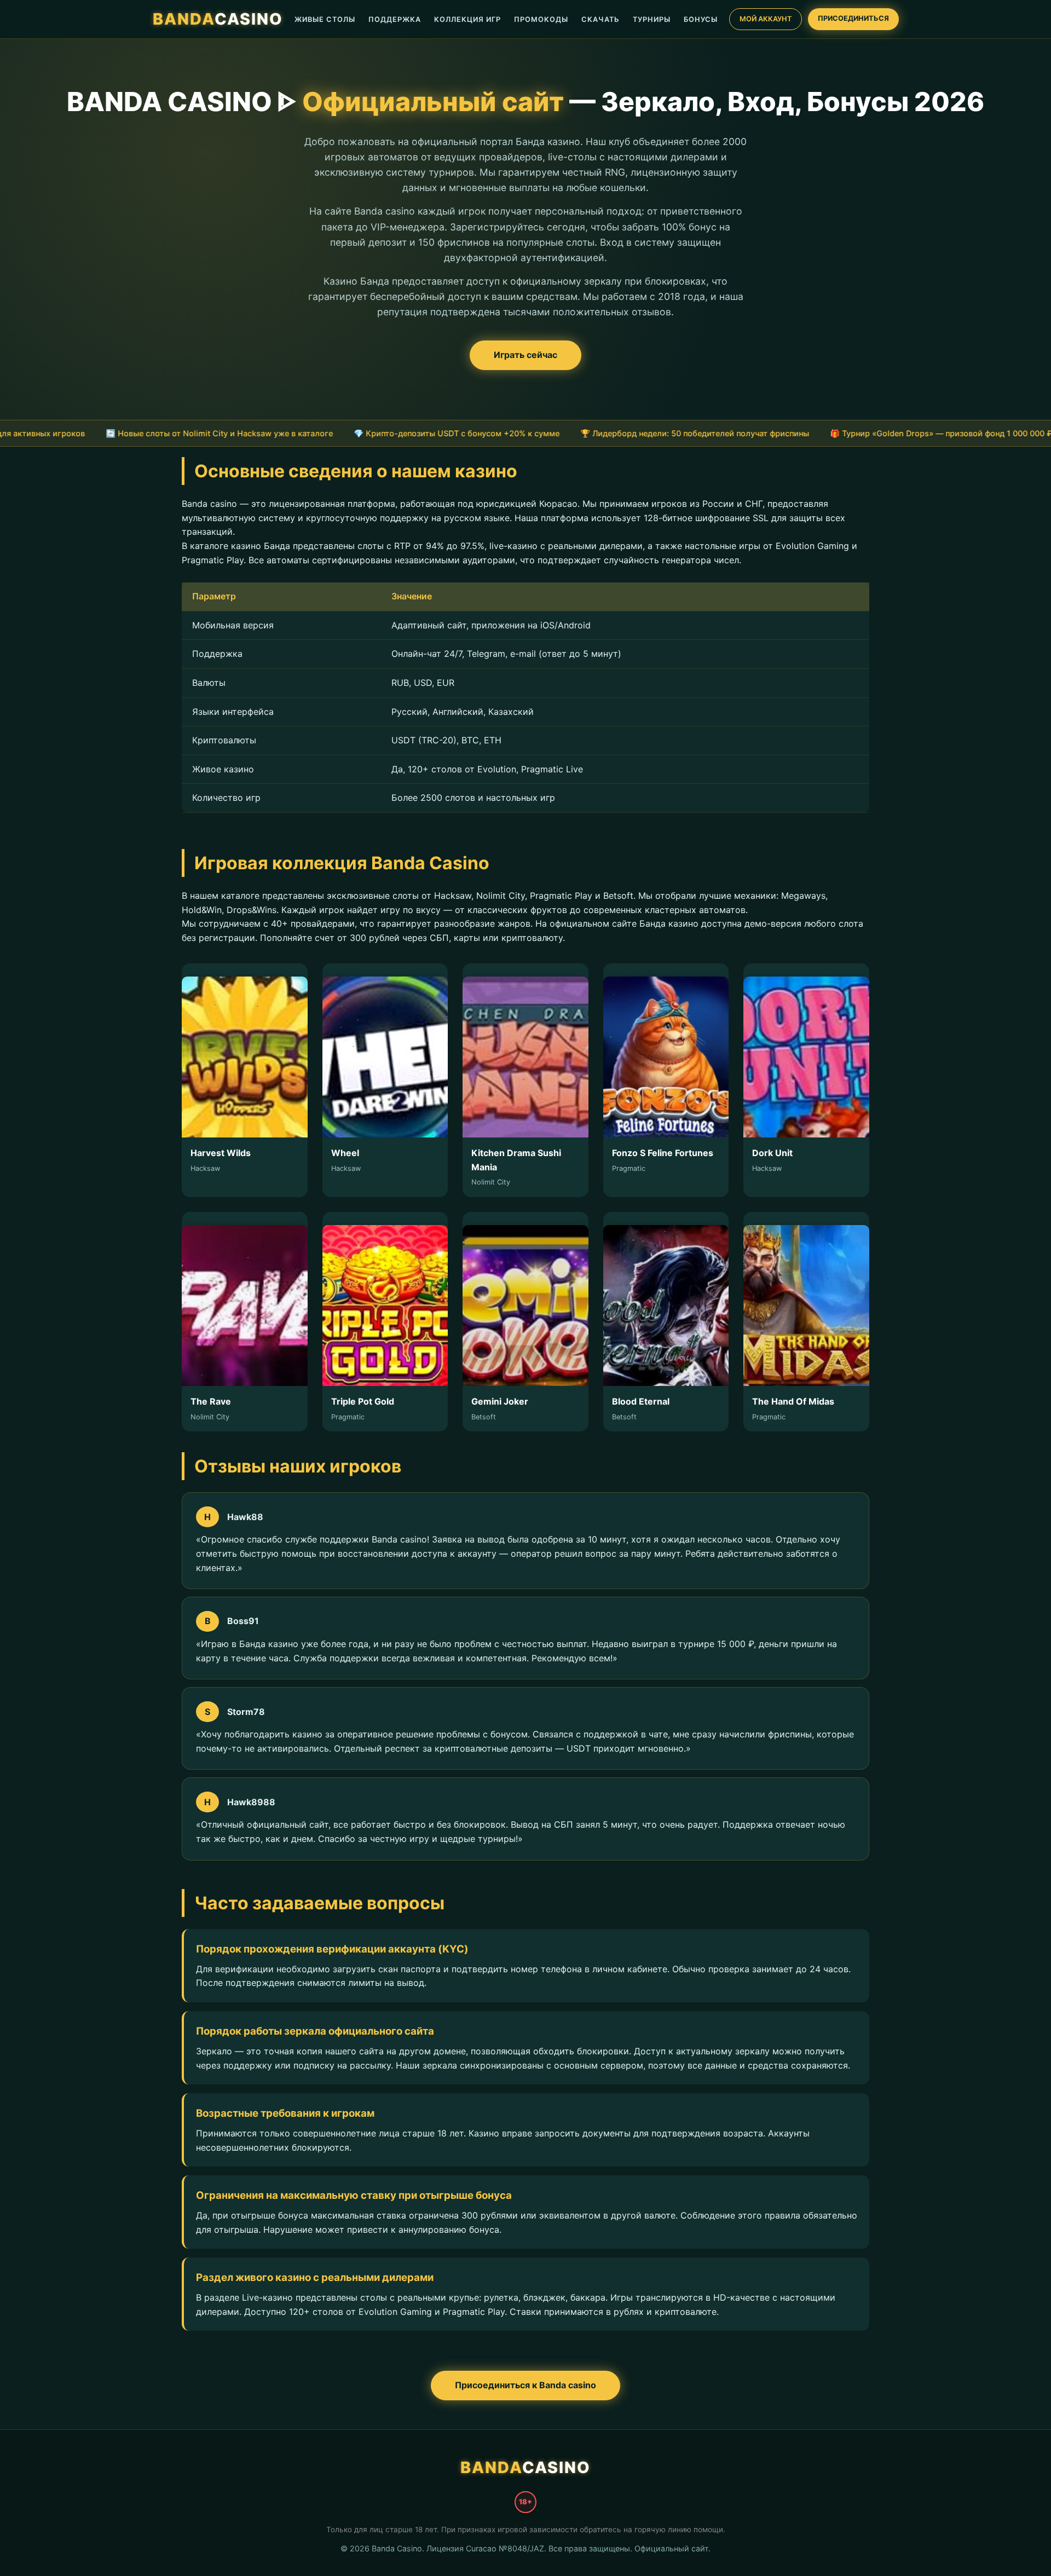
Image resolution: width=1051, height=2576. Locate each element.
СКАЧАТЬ (600, 19)
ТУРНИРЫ (652, 19)
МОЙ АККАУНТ (766, 19)
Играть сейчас (525, 355)
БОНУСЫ (701, 19)
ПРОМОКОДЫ (541, 19)
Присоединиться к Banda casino (525, 2385)
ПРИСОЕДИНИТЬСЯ (853, 18)
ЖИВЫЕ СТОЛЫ (325, 19)
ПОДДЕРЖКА (395, 19)
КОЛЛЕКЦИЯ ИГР (467, 19)
